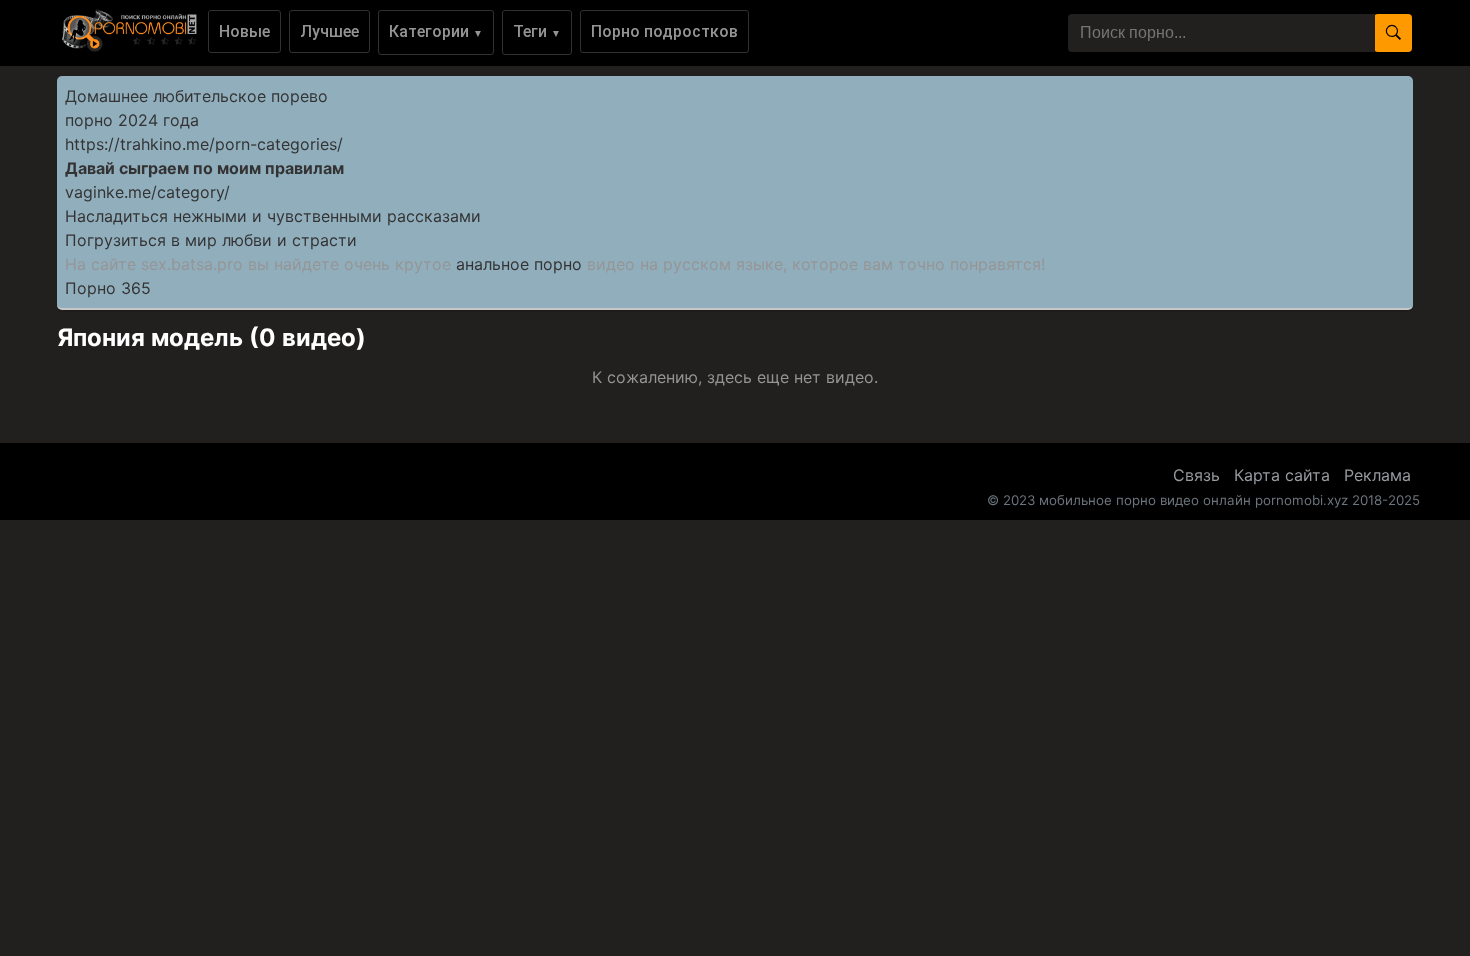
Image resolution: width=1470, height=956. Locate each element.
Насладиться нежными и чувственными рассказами (273, 216)
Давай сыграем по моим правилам (204, 168)
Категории (436, 31)
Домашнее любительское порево (196, 96)
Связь (1196, 475)
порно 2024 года (132, 120)
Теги (537, 31)
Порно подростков (664, 31)
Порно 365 (108, 288)
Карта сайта (1282, 475)
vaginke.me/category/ (147, 192)
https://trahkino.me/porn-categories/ (204, 144)
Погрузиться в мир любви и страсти (211, 240)
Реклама (1377, 475)
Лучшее (329, 31)
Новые (244, 31)
